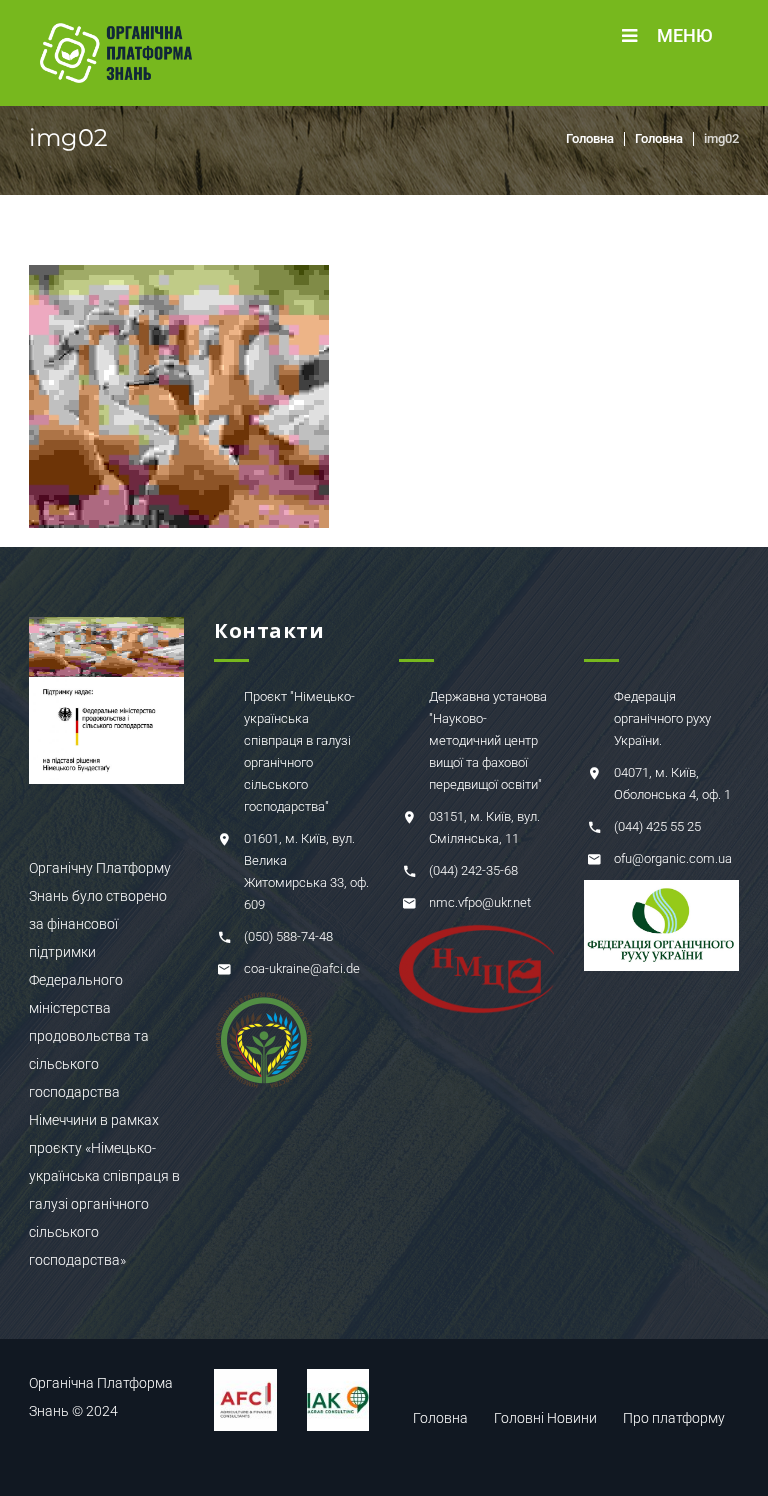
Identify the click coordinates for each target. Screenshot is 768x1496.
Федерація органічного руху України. (662, 718)
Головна (590, 138)
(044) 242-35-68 (473, 870)
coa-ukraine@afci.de (302, 968)
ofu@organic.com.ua (673, 858)
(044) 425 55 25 (657, 826)
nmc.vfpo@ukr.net (480, 902)
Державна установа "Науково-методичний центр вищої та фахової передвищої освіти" (488, 740)
